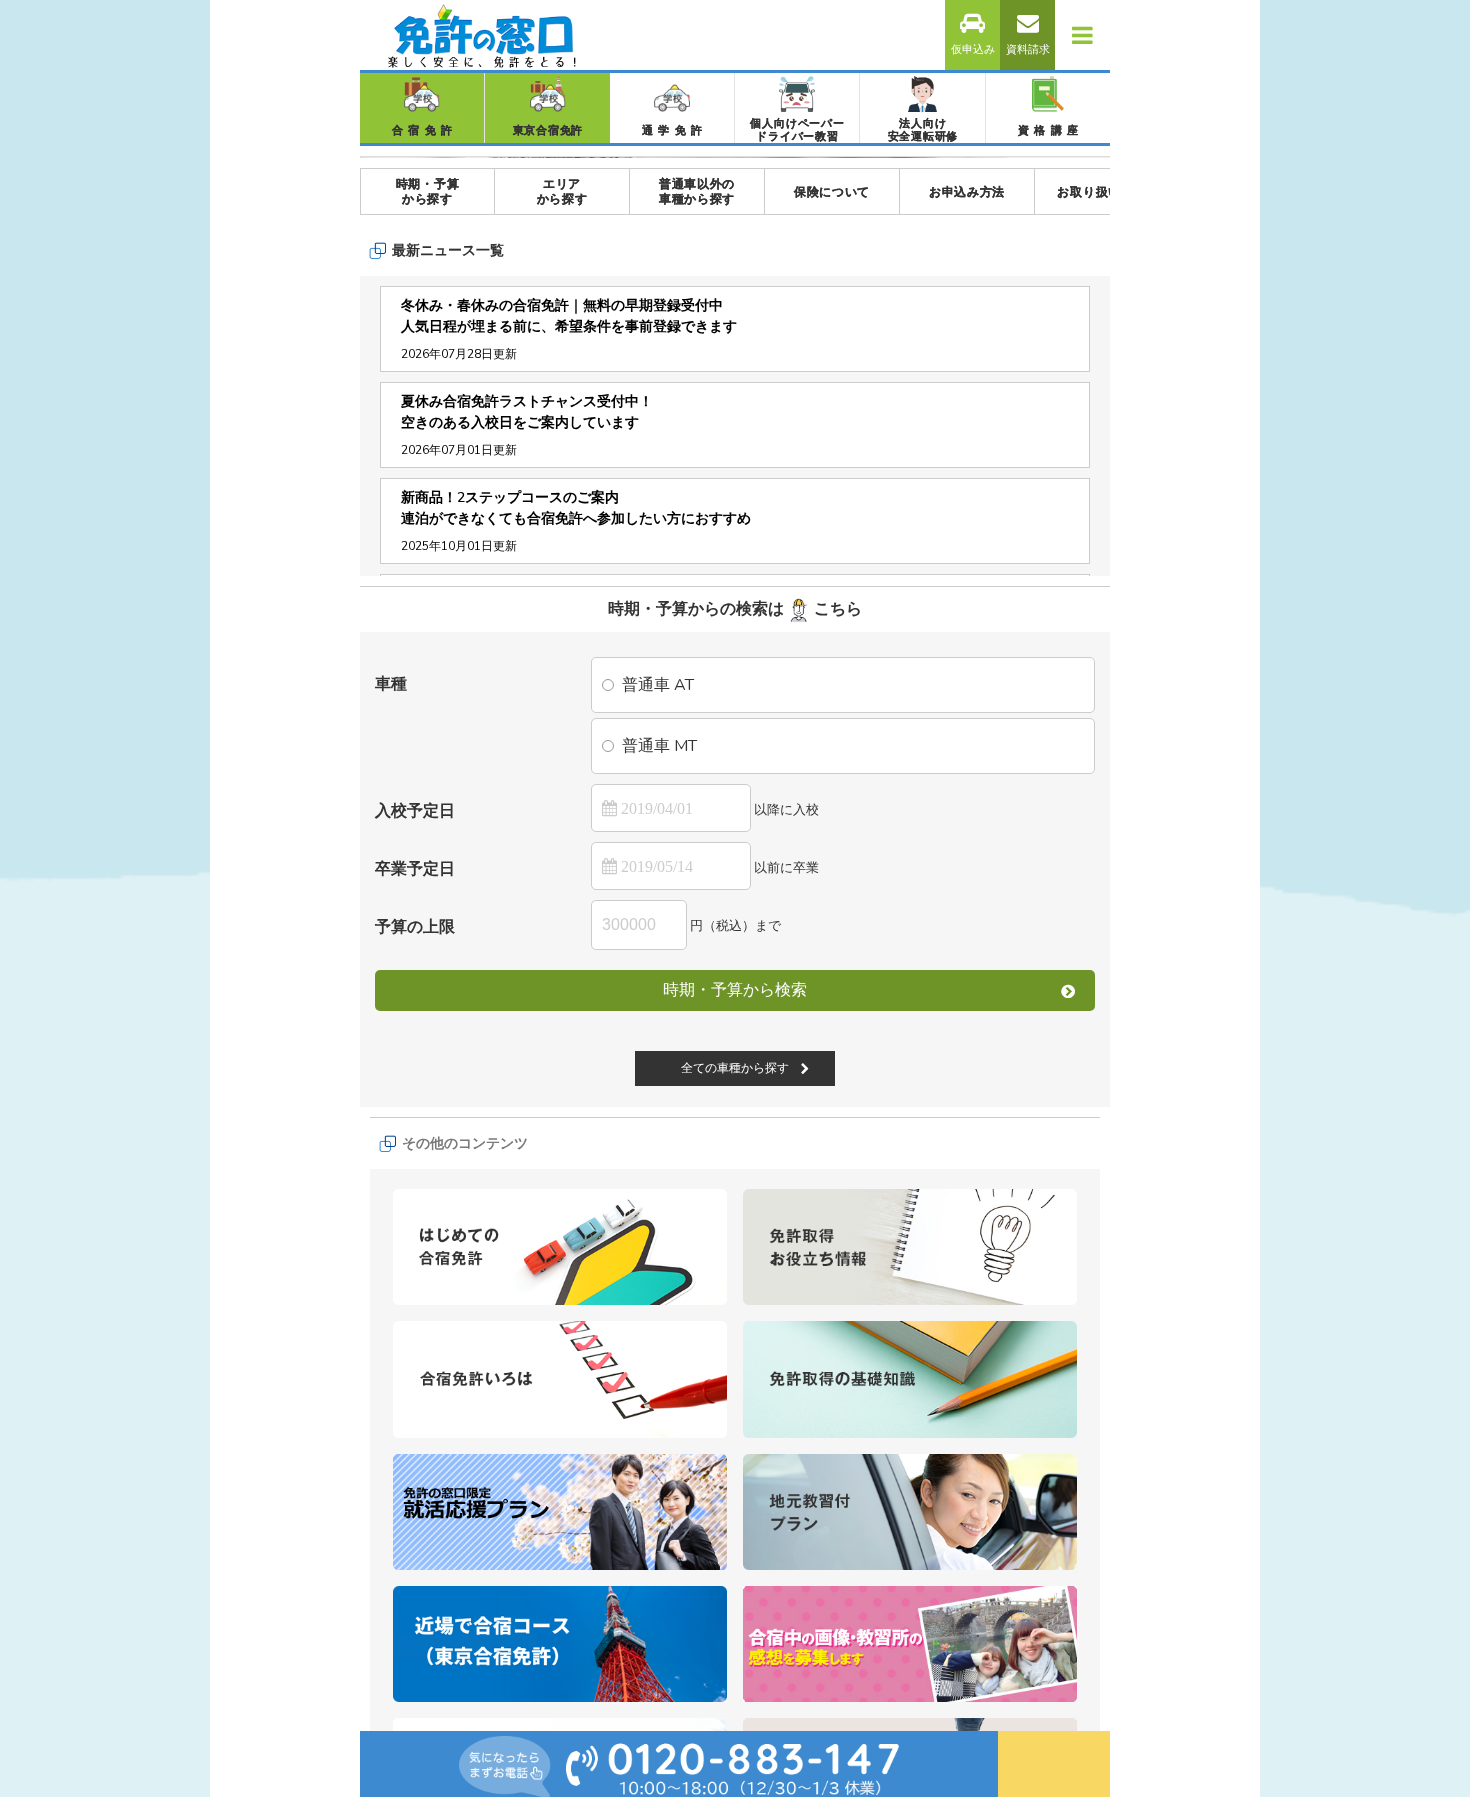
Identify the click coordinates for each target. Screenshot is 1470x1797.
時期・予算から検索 (735, 1295)
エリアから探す (562, 498)
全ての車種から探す (735, 1492)
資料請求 (1028, 49)
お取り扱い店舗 (1101, 499)
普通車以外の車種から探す (697, 498)
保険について (832, 499)
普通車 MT (659, 1052)
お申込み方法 (967, 499)
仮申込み (973, 49)
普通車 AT (658, 991)
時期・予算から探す (428, 498)
